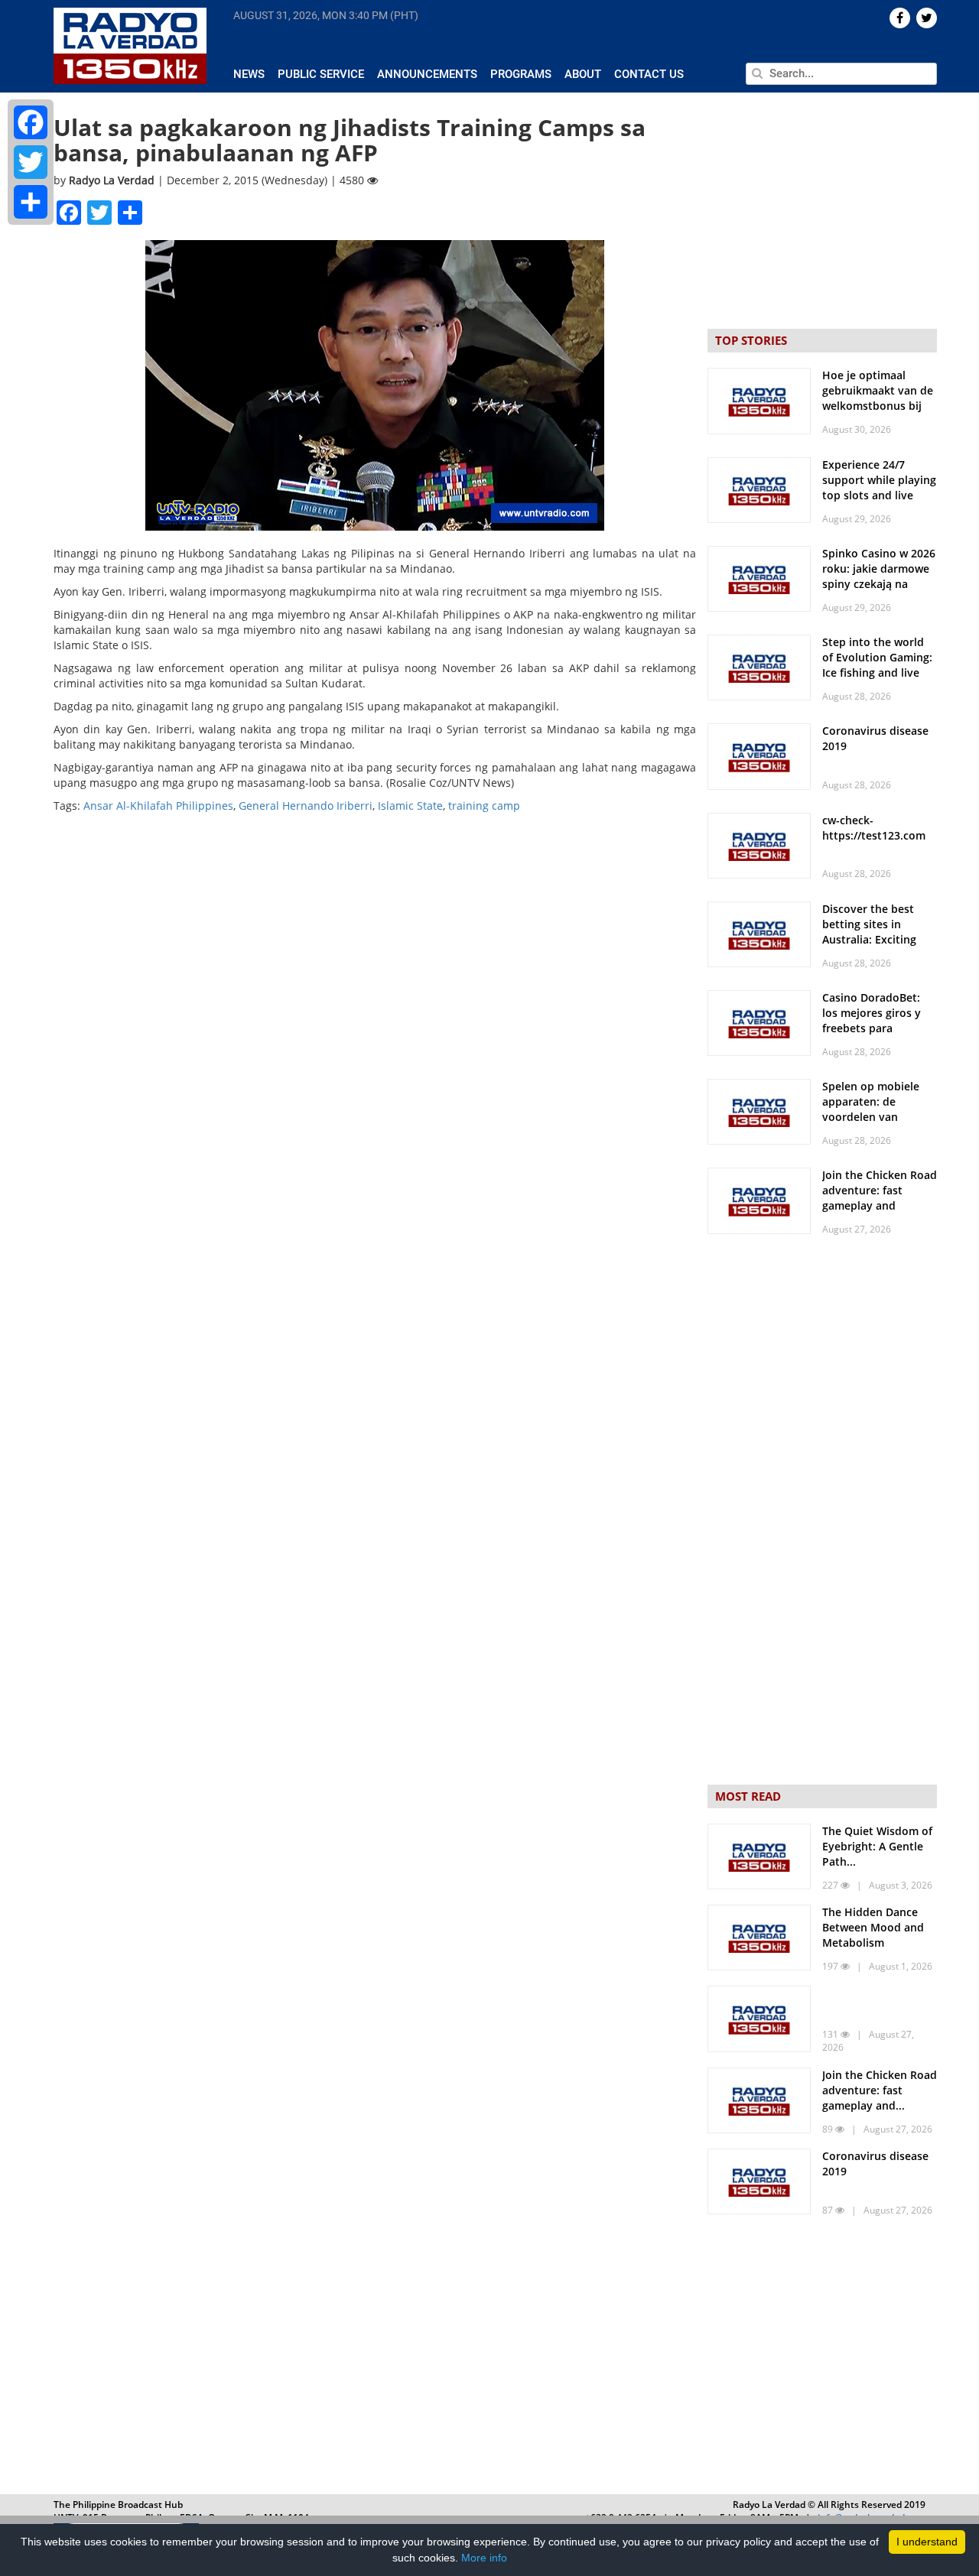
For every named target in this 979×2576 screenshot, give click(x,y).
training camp (484, 806)
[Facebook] (31, 122)
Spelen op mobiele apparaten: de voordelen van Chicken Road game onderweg (873, 1117)
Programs (521, 74)
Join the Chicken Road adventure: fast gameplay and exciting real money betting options (880, 1205)
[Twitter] (31, 162)
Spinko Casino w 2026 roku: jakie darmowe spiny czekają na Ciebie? (879, 576)
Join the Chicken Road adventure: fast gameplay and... (880, 2090)
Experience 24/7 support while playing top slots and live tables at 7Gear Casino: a (879, 495)
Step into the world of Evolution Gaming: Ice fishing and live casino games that (877, 665)
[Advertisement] (822, 2358)
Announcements (427, 74)
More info (484, 2558)
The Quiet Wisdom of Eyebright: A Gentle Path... (877, 1846)
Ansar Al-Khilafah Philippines (158, 806)
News (249, 74)
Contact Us (649, 74)
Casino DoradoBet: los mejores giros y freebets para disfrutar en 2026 (872, 1020)
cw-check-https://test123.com (874, 828)
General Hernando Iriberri (306, 806)
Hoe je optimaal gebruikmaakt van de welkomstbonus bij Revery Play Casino (878, 398)
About (583, 74)
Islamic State (410, 806)
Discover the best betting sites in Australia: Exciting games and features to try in (874, 939)
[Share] (31, 202)
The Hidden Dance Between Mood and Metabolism (873, 1927)
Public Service (321, 74)
